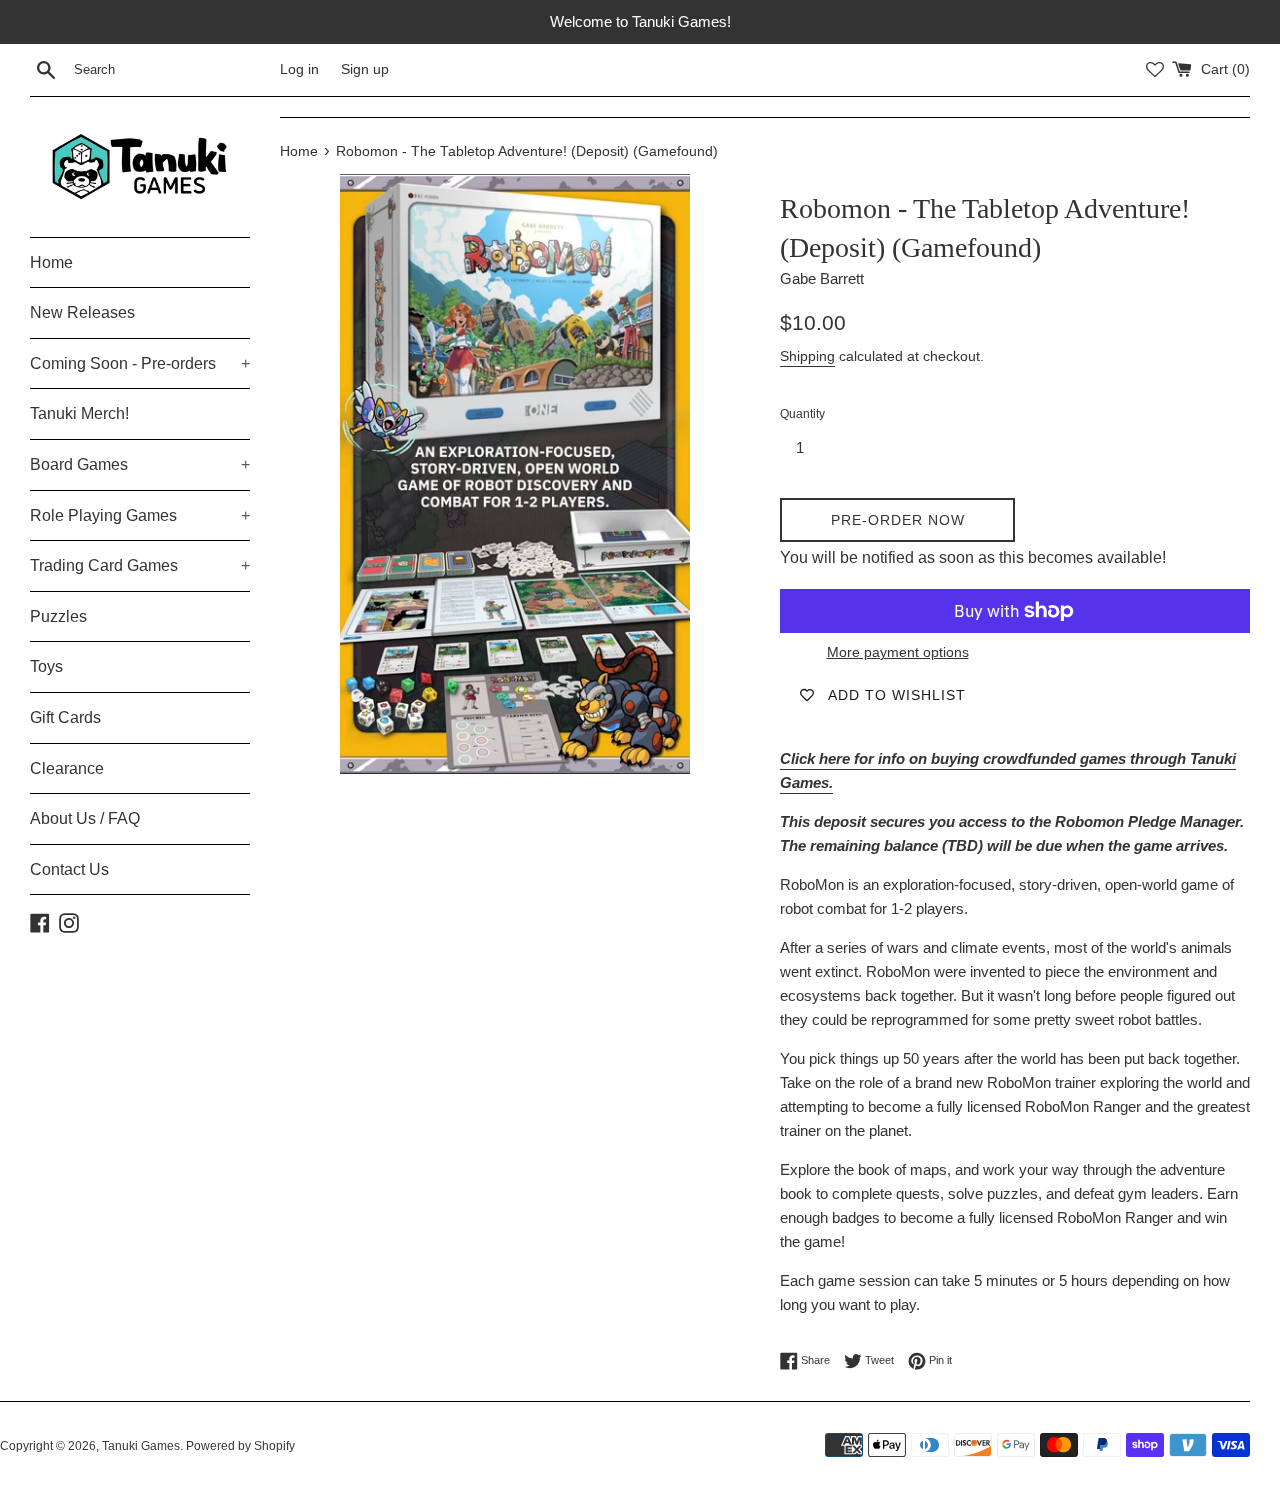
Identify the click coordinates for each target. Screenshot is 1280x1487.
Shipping (807, 356)
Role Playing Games (140, 515)
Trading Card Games (140, 565)
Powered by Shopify (240, 1446)
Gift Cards (65, 717)
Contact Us (69, 869)
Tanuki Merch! (79, 413)
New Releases (82, 312)
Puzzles (58, 616)
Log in (299, 69)
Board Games (140, 464)
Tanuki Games (141, 1446)
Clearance (67, 768)
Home (51, 262)
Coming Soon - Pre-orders (140, 363)
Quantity (802, 414)
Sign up (365, 69)
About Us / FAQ (85, 818)
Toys (46, 666)
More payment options (898, 652)
